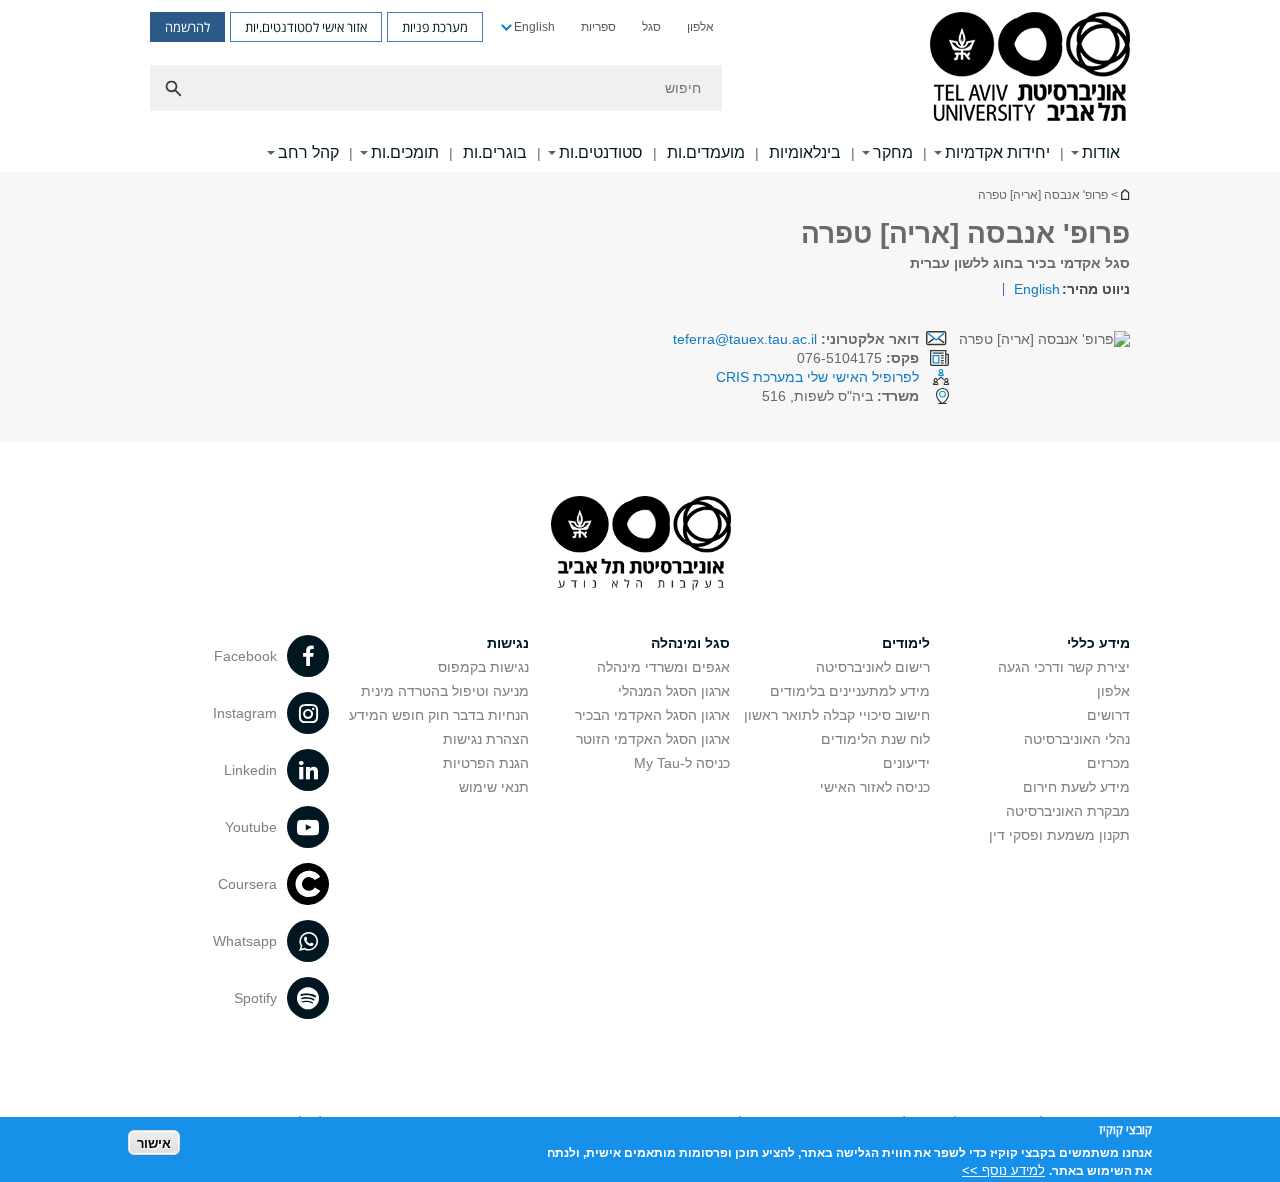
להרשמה (187, 27)
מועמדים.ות (706, 152)
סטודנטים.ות (601, 152)
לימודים (906, 643)
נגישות (508, 643)
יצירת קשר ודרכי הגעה (1064, 667)
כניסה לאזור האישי (875, 787)
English (534, 27)
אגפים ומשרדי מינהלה (663, 667)
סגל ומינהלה (690, 643)
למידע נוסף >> (1003, 1169)
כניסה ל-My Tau (682, 763)
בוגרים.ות (495, 152)
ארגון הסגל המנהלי (674, 691)
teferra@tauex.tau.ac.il (745, 339)
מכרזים (1108, 763)
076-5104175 (858, 358)
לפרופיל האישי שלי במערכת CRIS (817, 377)
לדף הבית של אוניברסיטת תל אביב (1124, 194)
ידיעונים (906, 763)
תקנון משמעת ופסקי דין (1059, 835)
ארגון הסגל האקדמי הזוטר (653, 739)
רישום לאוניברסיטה (873, 667)
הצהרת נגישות (486, 739)
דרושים (1108, 715)
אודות (1101, 152)
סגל (651, 27)
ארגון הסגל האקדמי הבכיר (652, 715)
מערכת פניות (435, 27)
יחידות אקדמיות (997, 152)
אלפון (700, 27)
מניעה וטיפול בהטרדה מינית (445, 691)
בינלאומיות (805, 152)
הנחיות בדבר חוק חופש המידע (439, 715)
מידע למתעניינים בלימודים (850, 691)
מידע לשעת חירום (1076, 787)
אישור (154, 1142)
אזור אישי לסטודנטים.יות (306, 27)
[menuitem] (700, 27)
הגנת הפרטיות (486, 763)
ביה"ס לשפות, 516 (840, 396)
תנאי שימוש (494, 787)
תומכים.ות (405, 152)
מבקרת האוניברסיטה (1068, 811)
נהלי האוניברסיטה (1077, 739)
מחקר (893, 152)
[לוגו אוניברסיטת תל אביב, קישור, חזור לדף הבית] (1030, 68)
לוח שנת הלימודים (875, 739)
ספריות (598, 27)
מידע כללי (1098, 643)
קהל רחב (308, 152)
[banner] (640, 86)
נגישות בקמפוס (483, 667)
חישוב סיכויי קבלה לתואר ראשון (837, 715)
